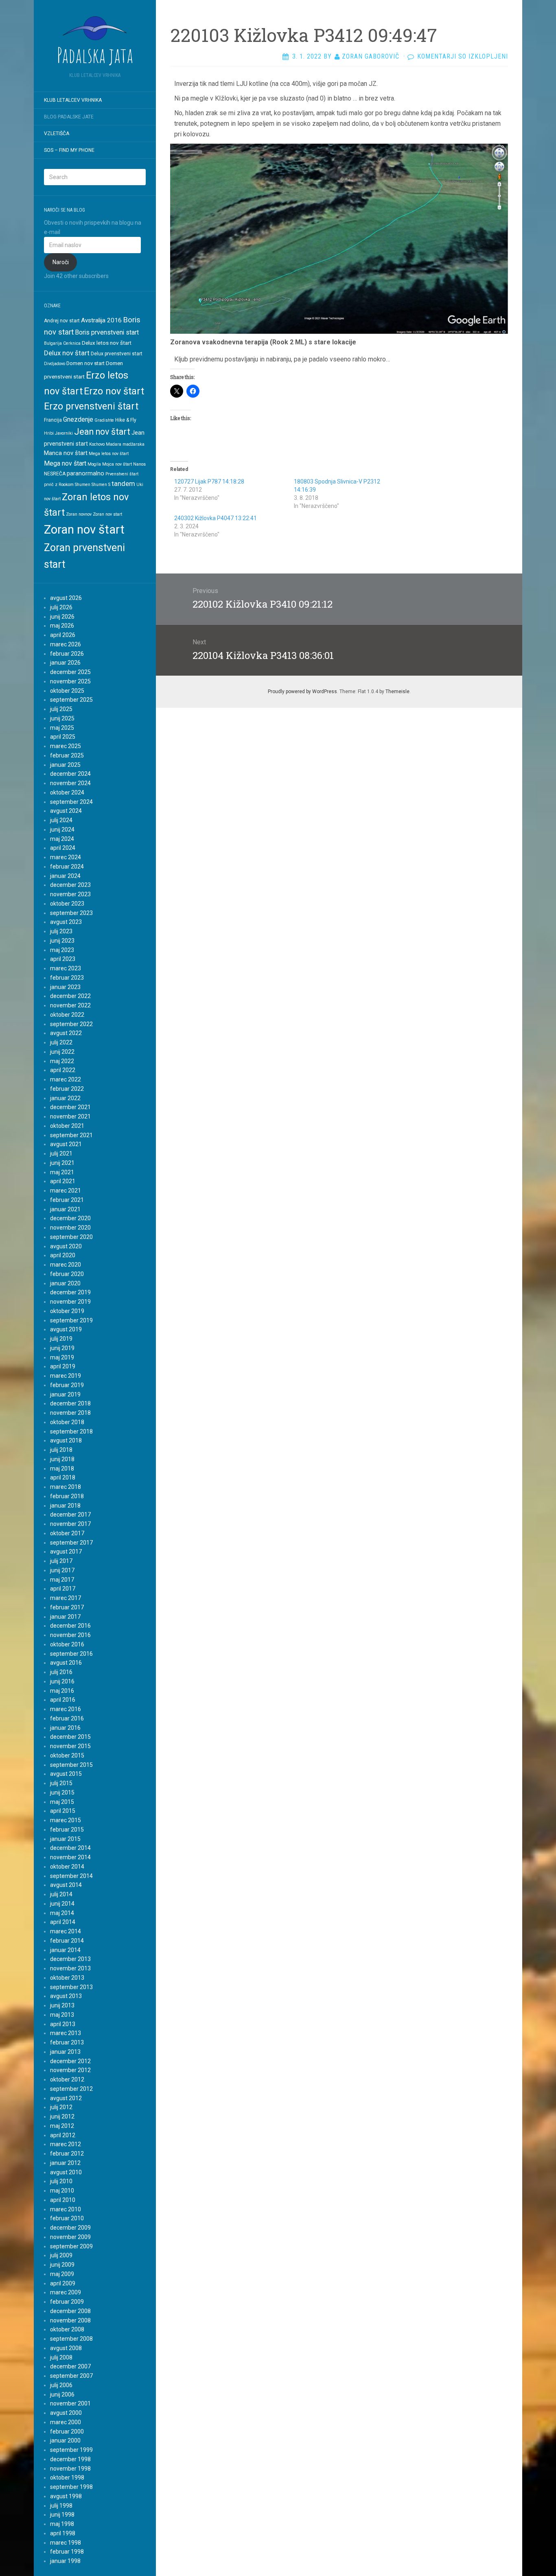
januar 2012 (65, 2163)
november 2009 (70, 2237)
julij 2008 (61, 2357)
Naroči (61, 262)
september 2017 (71, 1543)
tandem (123, 484)
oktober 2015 (67, 1755)
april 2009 (63, 2283)
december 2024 (70, 774)
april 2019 (63, 1366)
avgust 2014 (66, 1885)
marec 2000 (66, 2422)
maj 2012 (62, 2126)
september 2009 (71, 2246)
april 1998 (63, 2533)
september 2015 (71, 1765)
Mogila (94, 464)
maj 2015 (62, 1802)
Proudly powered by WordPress (302, 692)
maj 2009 (62, 2274)
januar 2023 (65, 987)
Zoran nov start (107, 514)
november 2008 (70, 2320)
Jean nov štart (102, 432)
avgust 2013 (66, 1996)
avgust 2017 (66, 1552)
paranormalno (85, 473)
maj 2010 (62, 2191)
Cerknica (72, 343)
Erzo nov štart (114, 391)
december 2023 (70, 885)
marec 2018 (66, 1487)
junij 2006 (62, 2394)
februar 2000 (67, 2432)
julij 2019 (61, 1339)
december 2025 (70, 672)
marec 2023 (66, 968)
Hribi (49, 433)
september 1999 (71, 2450)
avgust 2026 (66, 598)
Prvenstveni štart (122, 474)
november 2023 (70, 894)
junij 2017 (62, 1570)
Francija (53, 420)
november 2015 (70, 1746)
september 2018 (71, 1431)
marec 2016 (66, 1709)
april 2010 (63, 2200)
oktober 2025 (67, 691)
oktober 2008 (67, 2329)
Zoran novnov (79, 514)
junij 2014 (62, 1904)
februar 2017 (67, 1607)
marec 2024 (66, 857)
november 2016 (70, 1635)
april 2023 (63, 959)
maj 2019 (62, 1357)
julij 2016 (61, 1672)
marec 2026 (66, 644)
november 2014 (70, 1857)
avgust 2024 (66, 811)
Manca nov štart (66, 453)
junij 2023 (62, 941)
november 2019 (70, 1302)
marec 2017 (66, 1598)
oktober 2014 (67, 1867)
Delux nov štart (67, 353)
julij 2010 (61, 2181)
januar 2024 (65, 876)
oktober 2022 (67, 1015)
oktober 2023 (67, 904)
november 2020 (70, 1228)
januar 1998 (65, 2561)
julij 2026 (61, 607)
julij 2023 (61, 931)
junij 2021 (62, 1163)
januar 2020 (65, 1283)
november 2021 (70, 1116)
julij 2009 (61, 2255)
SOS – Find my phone (69, 150)
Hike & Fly (126, 420)
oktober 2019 (67, 1311)
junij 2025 (62, 718)
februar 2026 (67, 654)
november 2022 (70, 1005)
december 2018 (70, 1403)
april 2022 (63, 1070)
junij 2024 (62, 829)
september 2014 (71, 1876)
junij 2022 (62, 1052)
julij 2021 (61, 1153)
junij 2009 (62, 2265)
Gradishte (104, 420)
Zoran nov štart (84, 530)
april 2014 (63, 1922)
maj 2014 (62, 1913)
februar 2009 (67, 2302)
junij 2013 (62, 2005)
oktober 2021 (67, 1126)
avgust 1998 (66, 2496)
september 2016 (71, 1654)
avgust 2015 (66, 1774)
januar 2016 (65, 1728)
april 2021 (63, 1181)
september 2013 (71, 1987)
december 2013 (70, 1959)
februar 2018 (67, 1496)
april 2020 (63, 1255)
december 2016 (70, 1626)
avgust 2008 (66, 2348)
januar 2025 (65, 765)
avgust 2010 (66, 2172)
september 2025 (71, 700)
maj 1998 (62, 2524)
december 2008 (70, 2311)
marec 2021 (66, 1191)
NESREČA (55, 474)
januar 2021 (65, 1209)
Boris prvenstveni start (107, 332)
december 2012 (70, 2061)
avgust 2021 (66, 1144)
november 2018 (70, 1413)
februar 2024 (67, 867)
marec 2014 (66, 1931)
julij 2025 (61, 709)
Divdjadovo (55, 364)
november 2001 (70, 2403)
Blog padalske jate (69, 117)
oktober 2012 (67, 2079)
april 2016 (63, 1700)
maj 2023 (62, 950)
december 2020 (70, 1218)
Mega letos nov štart (109, 454)
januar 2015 (65, 1839)
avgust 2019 (66, 1329)
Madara (114, 444)
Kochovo (97, 444)
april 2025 (63, 737)
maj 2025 (62, 728)
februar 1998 (67, 2552)
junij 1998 (62, 2515)
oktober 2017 (67, 1533)
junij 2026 (62, 617)
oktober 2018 (67, 1422)
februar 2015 (67, 1830)
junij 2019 (62, 1348)
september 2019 (71, 1320)
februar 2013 (67, 2042)
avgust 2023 (66, 922)
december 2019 (70, 1292)
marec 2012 (66, 2144)
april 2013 (63, 2024)
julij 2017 (61, 1561)
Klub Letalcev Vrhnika (73, 100)
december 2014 (70, 1848)
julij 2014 (61, 1894)
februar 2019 (67, 1385)
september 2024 (71, 802)
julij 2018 (61, 1450)
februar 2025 (67, 755)
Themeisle (397, 692)
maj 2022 (62, 1061)
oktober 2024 (67, 792)
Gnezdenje (78, 419)
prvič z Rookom (59, 485)
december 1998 (70, 2459)
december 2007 (70, 2366)
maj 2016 (62, 1691)
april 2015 (63, 1811)
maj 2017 (62, 1580)
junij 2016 (62, 1681)
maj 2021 (62, 1172)
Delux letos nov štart (107, 343)
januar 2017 (65, 1617)
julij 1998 (61, 2506)
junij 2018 (62, 1459)
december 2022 (70, 996)
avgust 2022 (66, 1033)
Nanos (139, 464)
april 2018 (63, 1477)
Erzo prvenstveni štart (91, 406)
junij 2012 (62, 2116)
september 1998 (71, 2487)
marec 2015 (66, 1820)
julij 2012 (61, 2107)
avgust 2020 (66, 1246)
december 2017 (70, 1515)
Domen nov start (85, 363)
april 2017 (63, 1589)
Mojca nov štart (117, 464)
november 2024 (70, 783)
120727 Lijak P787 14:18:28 (209, 481)
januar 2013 (65, 2052)
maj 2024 (62, 839)
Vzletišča (57, 134)
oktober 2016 (67, 1644)
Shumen (83, 485)
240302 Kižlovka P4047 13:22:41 (216, 518)
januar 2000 (65, 2440)
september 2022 (71, 1024)
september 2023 (71, 913)
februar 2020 (67, 1274)
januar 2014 (65, 1950)
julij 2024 (61, 820)
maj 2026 (62, 626)
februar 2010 (67, 2218)
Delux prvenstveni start (117, 354)
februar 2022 (67, 1089)
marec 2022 (66, 1079)
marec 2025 (66, 746)
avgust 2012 (66, 2098)
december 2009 (70, 2228)
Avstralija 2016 (101, 320)
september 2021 (71, 1135)
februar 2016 (67, 1718)
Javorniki (64, 433)
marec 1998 (66, 2543)
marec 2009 (66, 2292)
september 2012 (71, 2089)
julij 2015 (61, 1783)
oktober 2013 (67, 1978)
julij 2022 (61, 1042)
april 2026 (63, 635)
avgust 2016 (66, 1663)
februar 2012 (67, 2154)
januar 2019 (65, 1394)
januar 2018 (65, 1506)
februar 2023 (67, 978)
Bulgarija (53, 343)
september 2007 (71, 2376)
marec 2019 (66, 1376)
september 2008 (71, 2339)
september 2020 (71, 1237)
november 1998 (70, 2469)
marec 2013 (66, 2033)
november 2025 (70, 681)
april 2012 (63, 2135)
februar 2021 (67, 1200)
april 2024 (63, 848)
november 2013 (70, 1968)
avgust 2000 (66, 2413)
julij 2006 (61, 2385)
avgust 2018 (66, 1440)
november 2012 (70, 2070)
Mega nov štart (65, 463)
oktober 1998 (67, 2478)
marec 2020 (66, 1265)
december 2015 (70, 1737)
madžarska (134, 444)
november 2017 (70, 1524)
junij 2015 (62, 1792)
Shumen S (101, 485)
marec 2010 (66, 2209)
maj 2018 (62, 1469)
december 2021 (70, 1107)
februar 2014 (67, 1941)
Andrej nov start (62, 321)
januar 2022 (65, 1098)
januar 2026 (65, 663)
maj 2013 (62, 2015)
